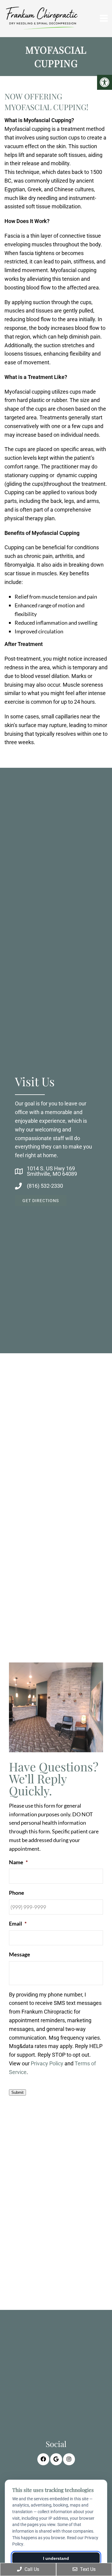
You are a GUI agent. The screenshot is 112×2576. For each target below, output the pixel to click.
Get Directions (41, 1201)
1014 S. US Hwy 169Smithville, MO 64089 (52, 1171)
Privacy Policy (47, 2063)
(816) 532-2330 (45, 1186)
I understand (56, 2558)
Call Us (31, 2569)
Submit (17, 2092)
